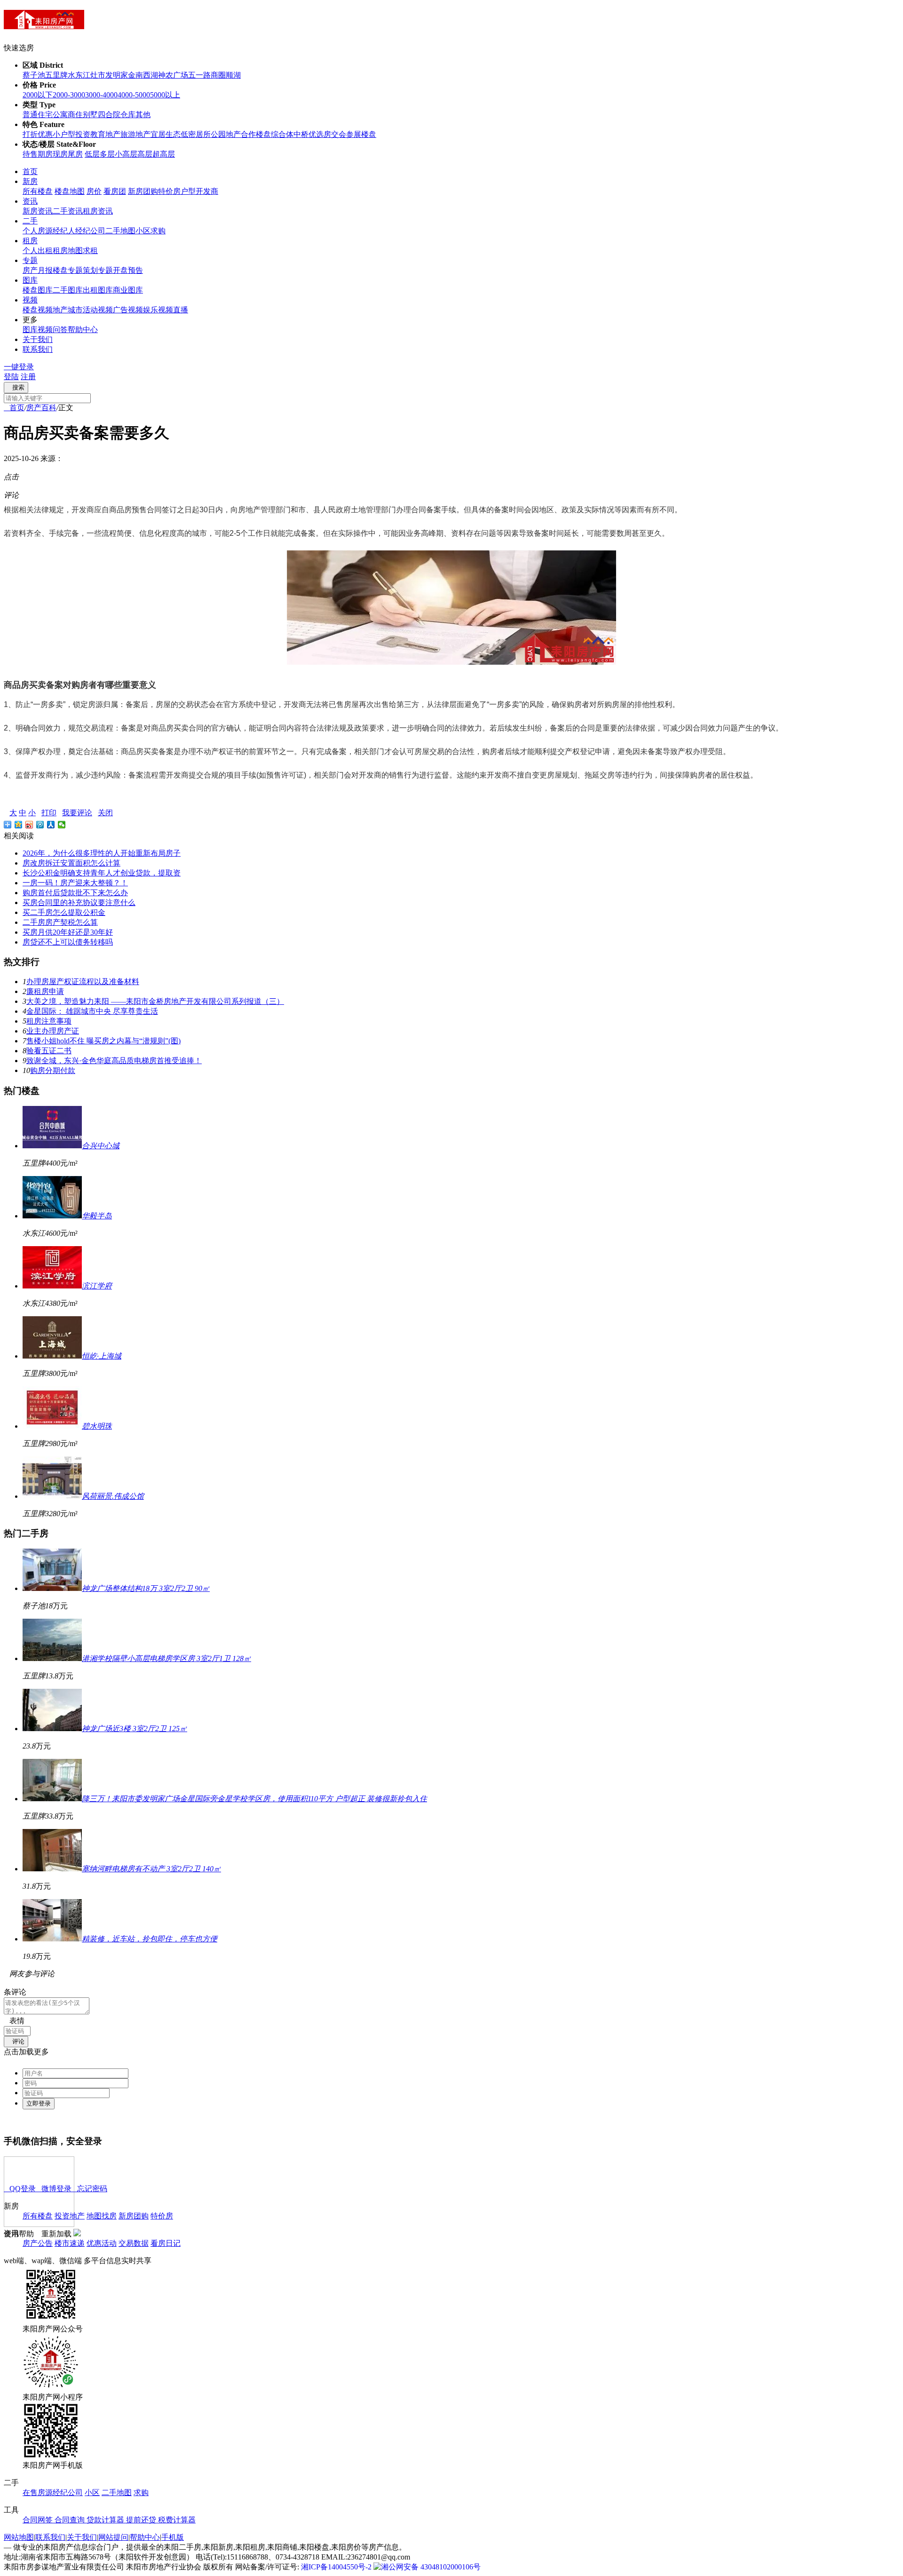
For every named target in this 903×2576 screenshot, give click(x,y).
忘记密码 (89, 2189)
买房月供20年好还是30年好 (68, 932)
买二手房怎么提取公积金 (64, 912)
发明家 (117, 75)
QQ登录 (20, 2189)
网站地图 (19, 2537)
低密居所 (196, 134)
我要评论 (77, 813)
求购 (158, 231)
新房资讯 (38, 211)
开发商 (207, 191)
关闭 (105, 813)
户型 (188, 191)
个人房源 (38, 231)
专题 (30, 260)
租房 (30, 241)
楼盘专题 (68, 270)
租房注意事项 (49, 1021)
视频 (30, 300)
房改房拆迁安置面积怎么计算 (71, 863)
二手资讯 (68, 211)
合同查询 (71, 2520)
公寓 (60, 115)
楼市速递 (70, 2243)
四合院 (109, 115)
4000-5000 (134, 95)
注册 (28, 377)
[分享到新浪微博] (29, 825)
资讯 (30, 201)
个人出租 (38, 250)
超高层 (164, 154)
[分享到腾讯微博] (40, 825)
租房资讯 (98, 211)
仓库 (128, 115)
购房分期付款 (53, 1070)
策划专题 (98, 270)
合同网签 (39, 2520)
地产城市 (68, 310)
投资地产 (70, 2216)
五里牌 (56, 75)
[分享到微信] (62, 825)
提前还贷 (142, 2520)
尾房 (75, 154)
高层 (145, 154)
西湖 (150, 75)
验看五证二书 (49, 1051)
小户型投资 (71, 134)
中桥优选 (309, 134)
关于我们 (38, 339)
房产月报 (38, 270)
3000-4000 (101, 95)
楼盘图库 (38, 290)
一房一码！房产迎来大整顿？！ (75, 883)
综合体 (282, 134)
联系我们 (38, 349)
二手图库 (68, 290)
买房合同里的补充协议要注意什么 (79, 902)
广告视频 (128, 310)
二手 (30, 221)
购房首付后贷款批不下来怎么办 (75, 893)
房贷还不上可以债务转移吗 (68, 942)
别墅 (90, 115)
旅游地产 (135, 134)
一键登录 (19, 367)
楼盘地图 (70, 191)
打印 (49, 813)
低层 (92, 154)
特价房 (169, 191)
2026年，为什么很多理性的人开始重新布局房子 (102, 853)
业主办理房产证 (53, 1031)
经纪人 (64, 231)
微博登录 (54, 2189)
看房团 (115, 191)
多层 (107, 154)
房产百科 (41, 408)
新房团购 (143, 191)
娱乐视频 (158, 310)
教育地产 (105, 134)
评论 (16, 2041)
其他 (143, 115)
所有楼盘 (38, 191)
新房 (30, 181)
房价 (94, 191)
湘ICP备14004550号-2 (336, 2567)
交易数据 (134, 2243)
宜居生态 (166, 134)
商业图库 (128, 290)
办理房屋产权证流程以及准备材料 (83, 982)
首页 (30, 171)
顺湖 (233, 75)
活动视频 (98, 310)
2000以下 (38, 95)
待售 (30, 154)
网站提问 (113, 2537)
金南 (135, 75)
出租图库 (98, 290)
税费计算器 (177, 2520)
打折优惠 (38, 134)
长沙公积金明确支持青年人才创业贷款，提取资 (102, 873)
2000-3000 (69, 95)
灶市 (98, 75)
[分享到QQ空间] (19, 825)
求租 (90, 250)
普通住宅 (38, 115)
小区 (143, 231)
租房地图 (68, 250)
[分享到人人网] (51, 825)
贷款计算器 (106, 2520)
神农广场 (173, 75)
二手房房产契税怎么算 (60, 922)
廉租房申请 (45, 991)
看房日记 (166, 2243)
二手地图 (120, 231)
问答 (60, 330)
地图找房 (102, 2216)
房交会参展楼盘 (350, 134)
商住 (75, 115)
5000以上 (165, 95)
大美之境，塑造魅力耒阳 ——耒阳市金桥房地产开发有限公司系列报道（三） (155, 1001)
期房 (45, 154)
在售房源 (38, 2493)
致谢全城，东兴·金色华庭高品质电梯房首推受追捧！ (114, 1061)
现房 (60, 154)
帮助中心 (83, 330)
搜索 (16, 387)
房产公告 (38, 2243)
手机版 (173, 2537)
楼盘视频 (38, 310)
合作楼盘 (256, 134)
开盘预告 (128, 270)
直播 (181, 310)
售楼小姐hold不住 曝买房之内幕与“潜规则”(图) (103, 1041)
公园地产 (226, 134)
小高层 (126, 154)
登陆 (11, 377)
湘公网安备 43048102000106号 (431, 2567)
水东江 (79, 75)
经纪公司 (90, 231)
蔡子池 (34, 75)
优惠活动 (102, 2243)
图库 (30, 280)
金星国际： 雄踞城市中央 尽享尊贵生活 (92, 1011)
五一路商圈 (207, 75)
